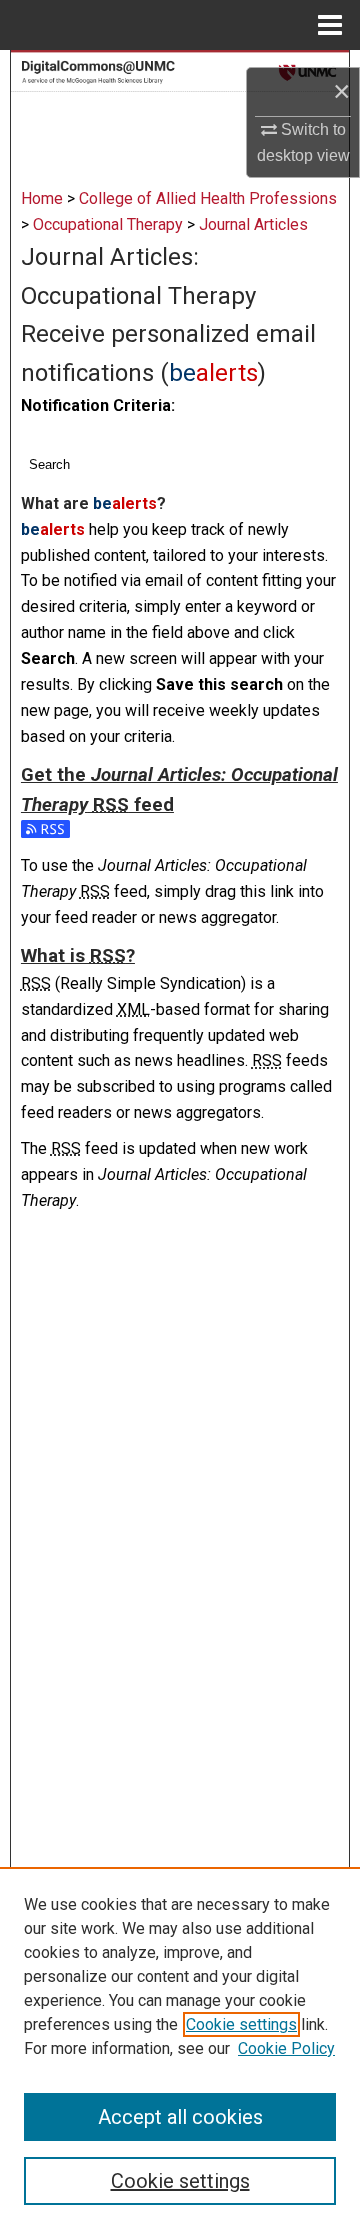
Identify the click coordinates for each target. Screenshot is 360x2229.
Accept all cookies (180, 2117)
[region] (180, 2048)
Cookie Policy (286, 2048)
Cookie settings (241, 2024)
